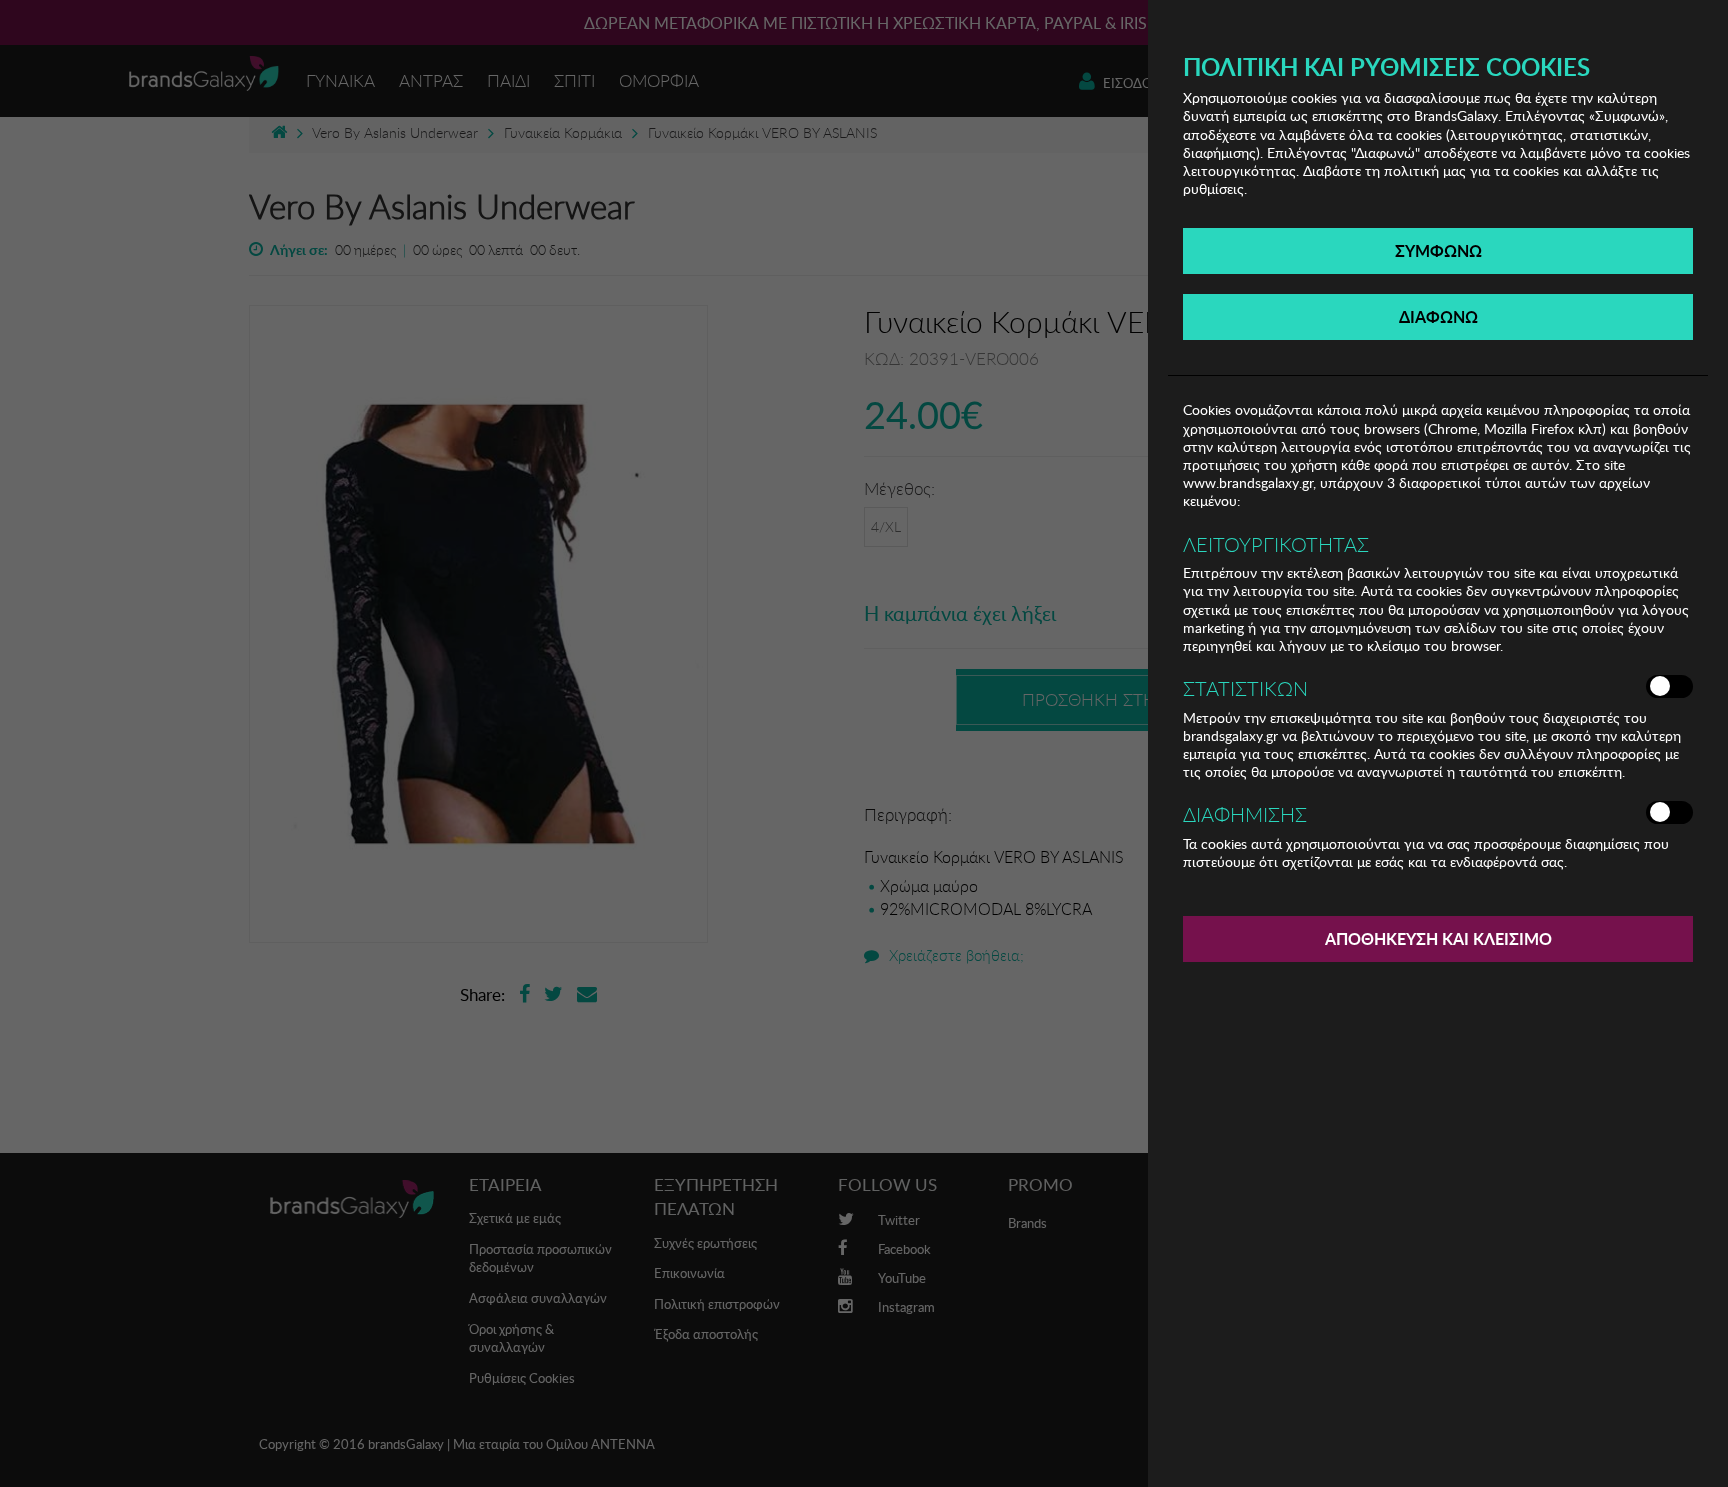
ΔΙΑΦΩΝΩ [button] (1438, 316)
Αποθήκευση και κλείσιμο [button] (1438, 938)
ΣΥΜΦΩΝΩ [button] (1438, 250)
